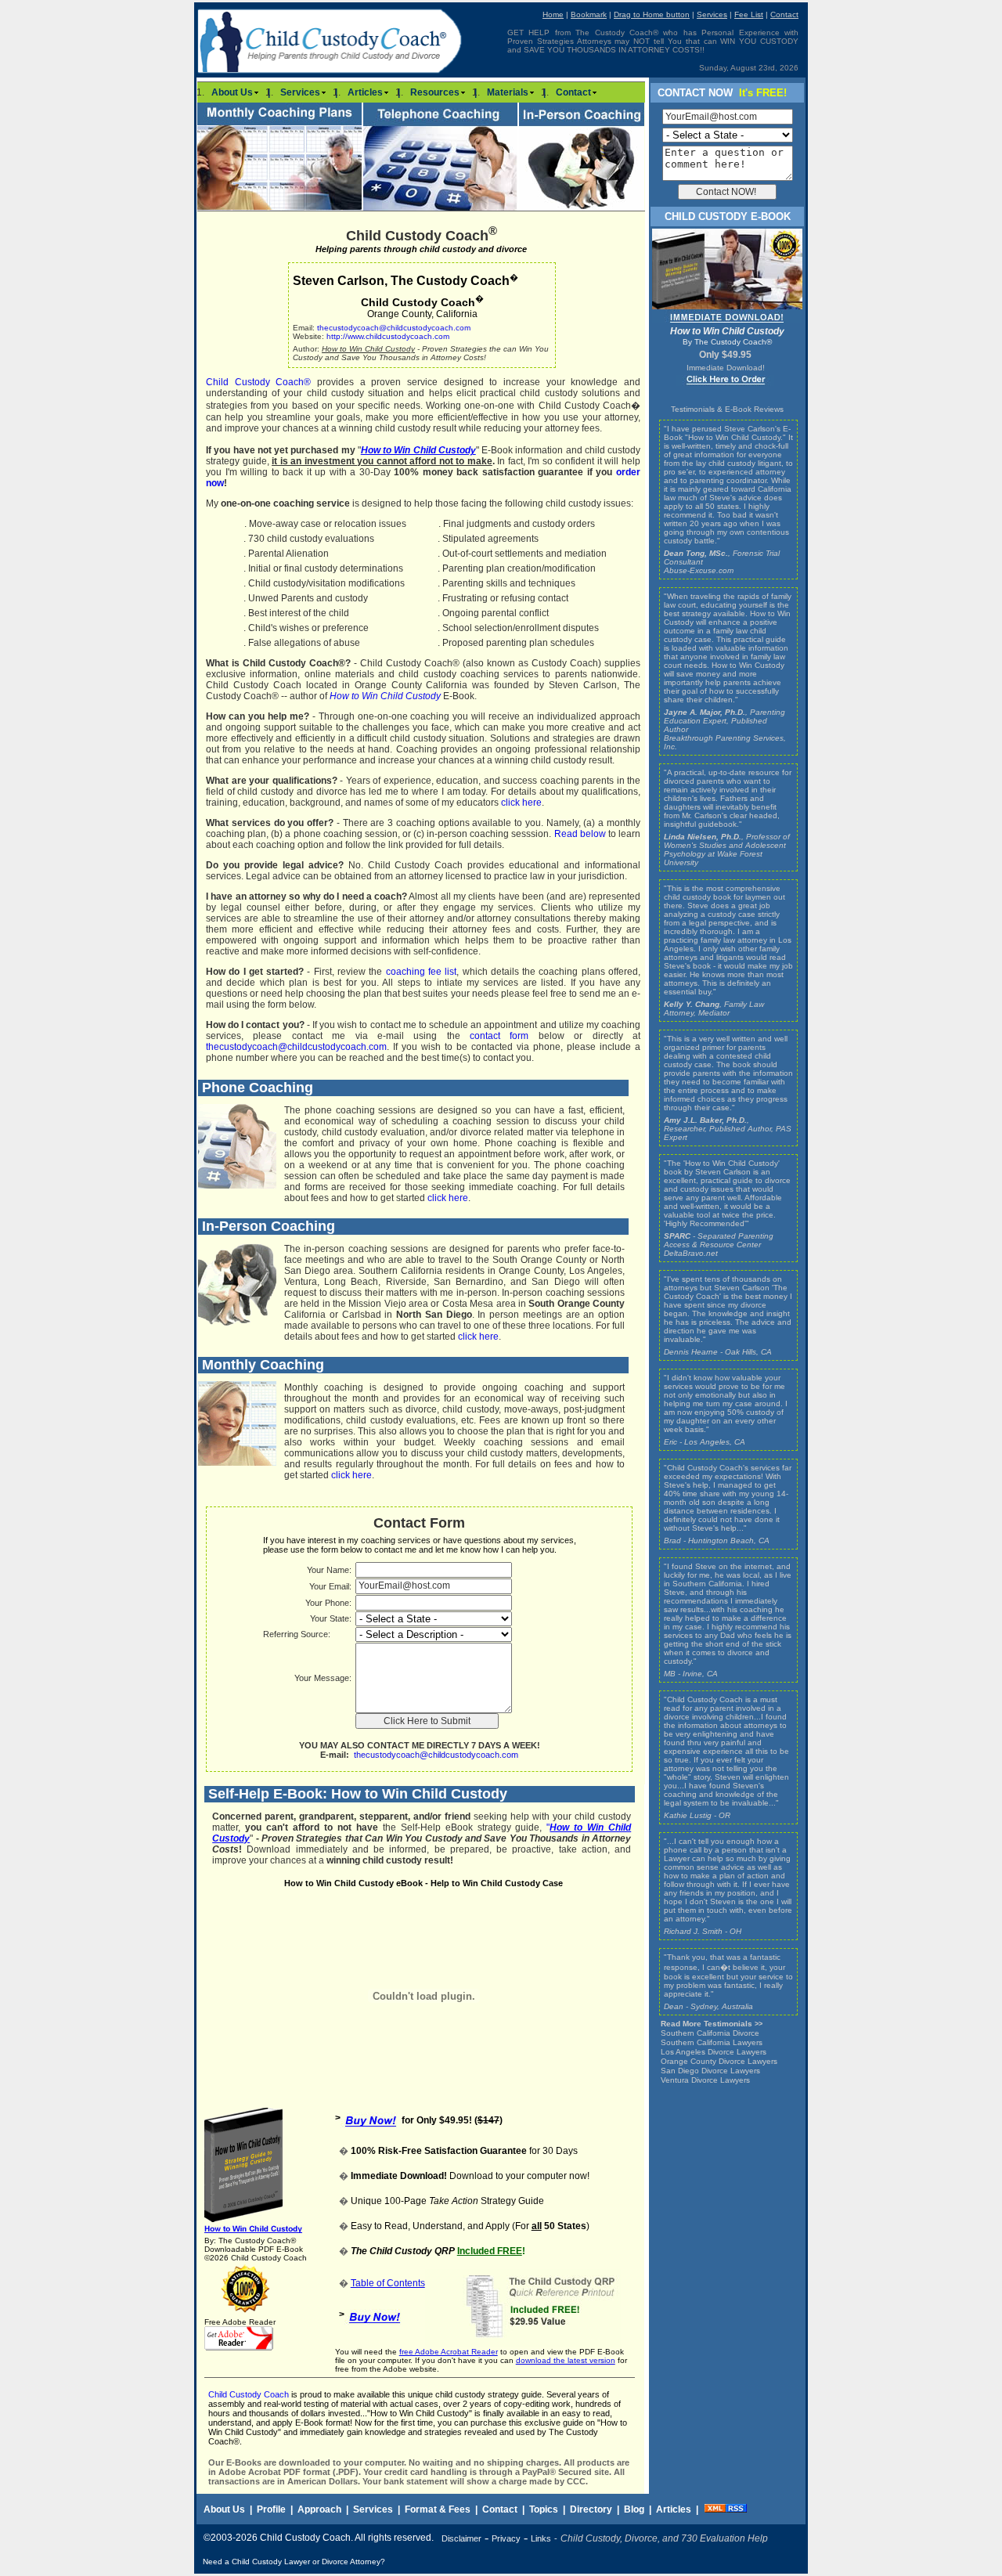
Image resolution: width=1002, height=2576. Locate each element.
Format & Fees (438, 2509)
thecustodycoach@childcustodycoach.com (394, 328)
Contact (573, 92)
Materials (508, 92)
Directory (591, 2509)
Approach (319, 2509)
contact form (499, 1036)
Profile (271, 2509)
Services (300, 92)
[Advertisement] (571, 2562)
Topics (544, 2509)
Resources (435, 92)
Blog (634, 2509)
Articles (365, 92)
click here (521, 803)
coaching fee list (422, 972)
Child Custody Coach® (258, 382)
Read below (580, 834)
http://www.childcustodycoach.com (388, 336)
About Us (232, 92)
